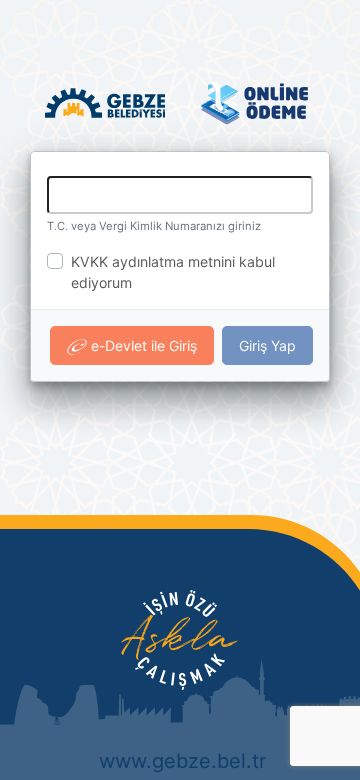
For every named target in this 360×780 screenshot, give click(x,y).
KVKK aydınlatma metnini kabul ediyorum (173, 272)
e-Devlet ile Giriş (142, 345)
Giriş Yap (267, 345)
